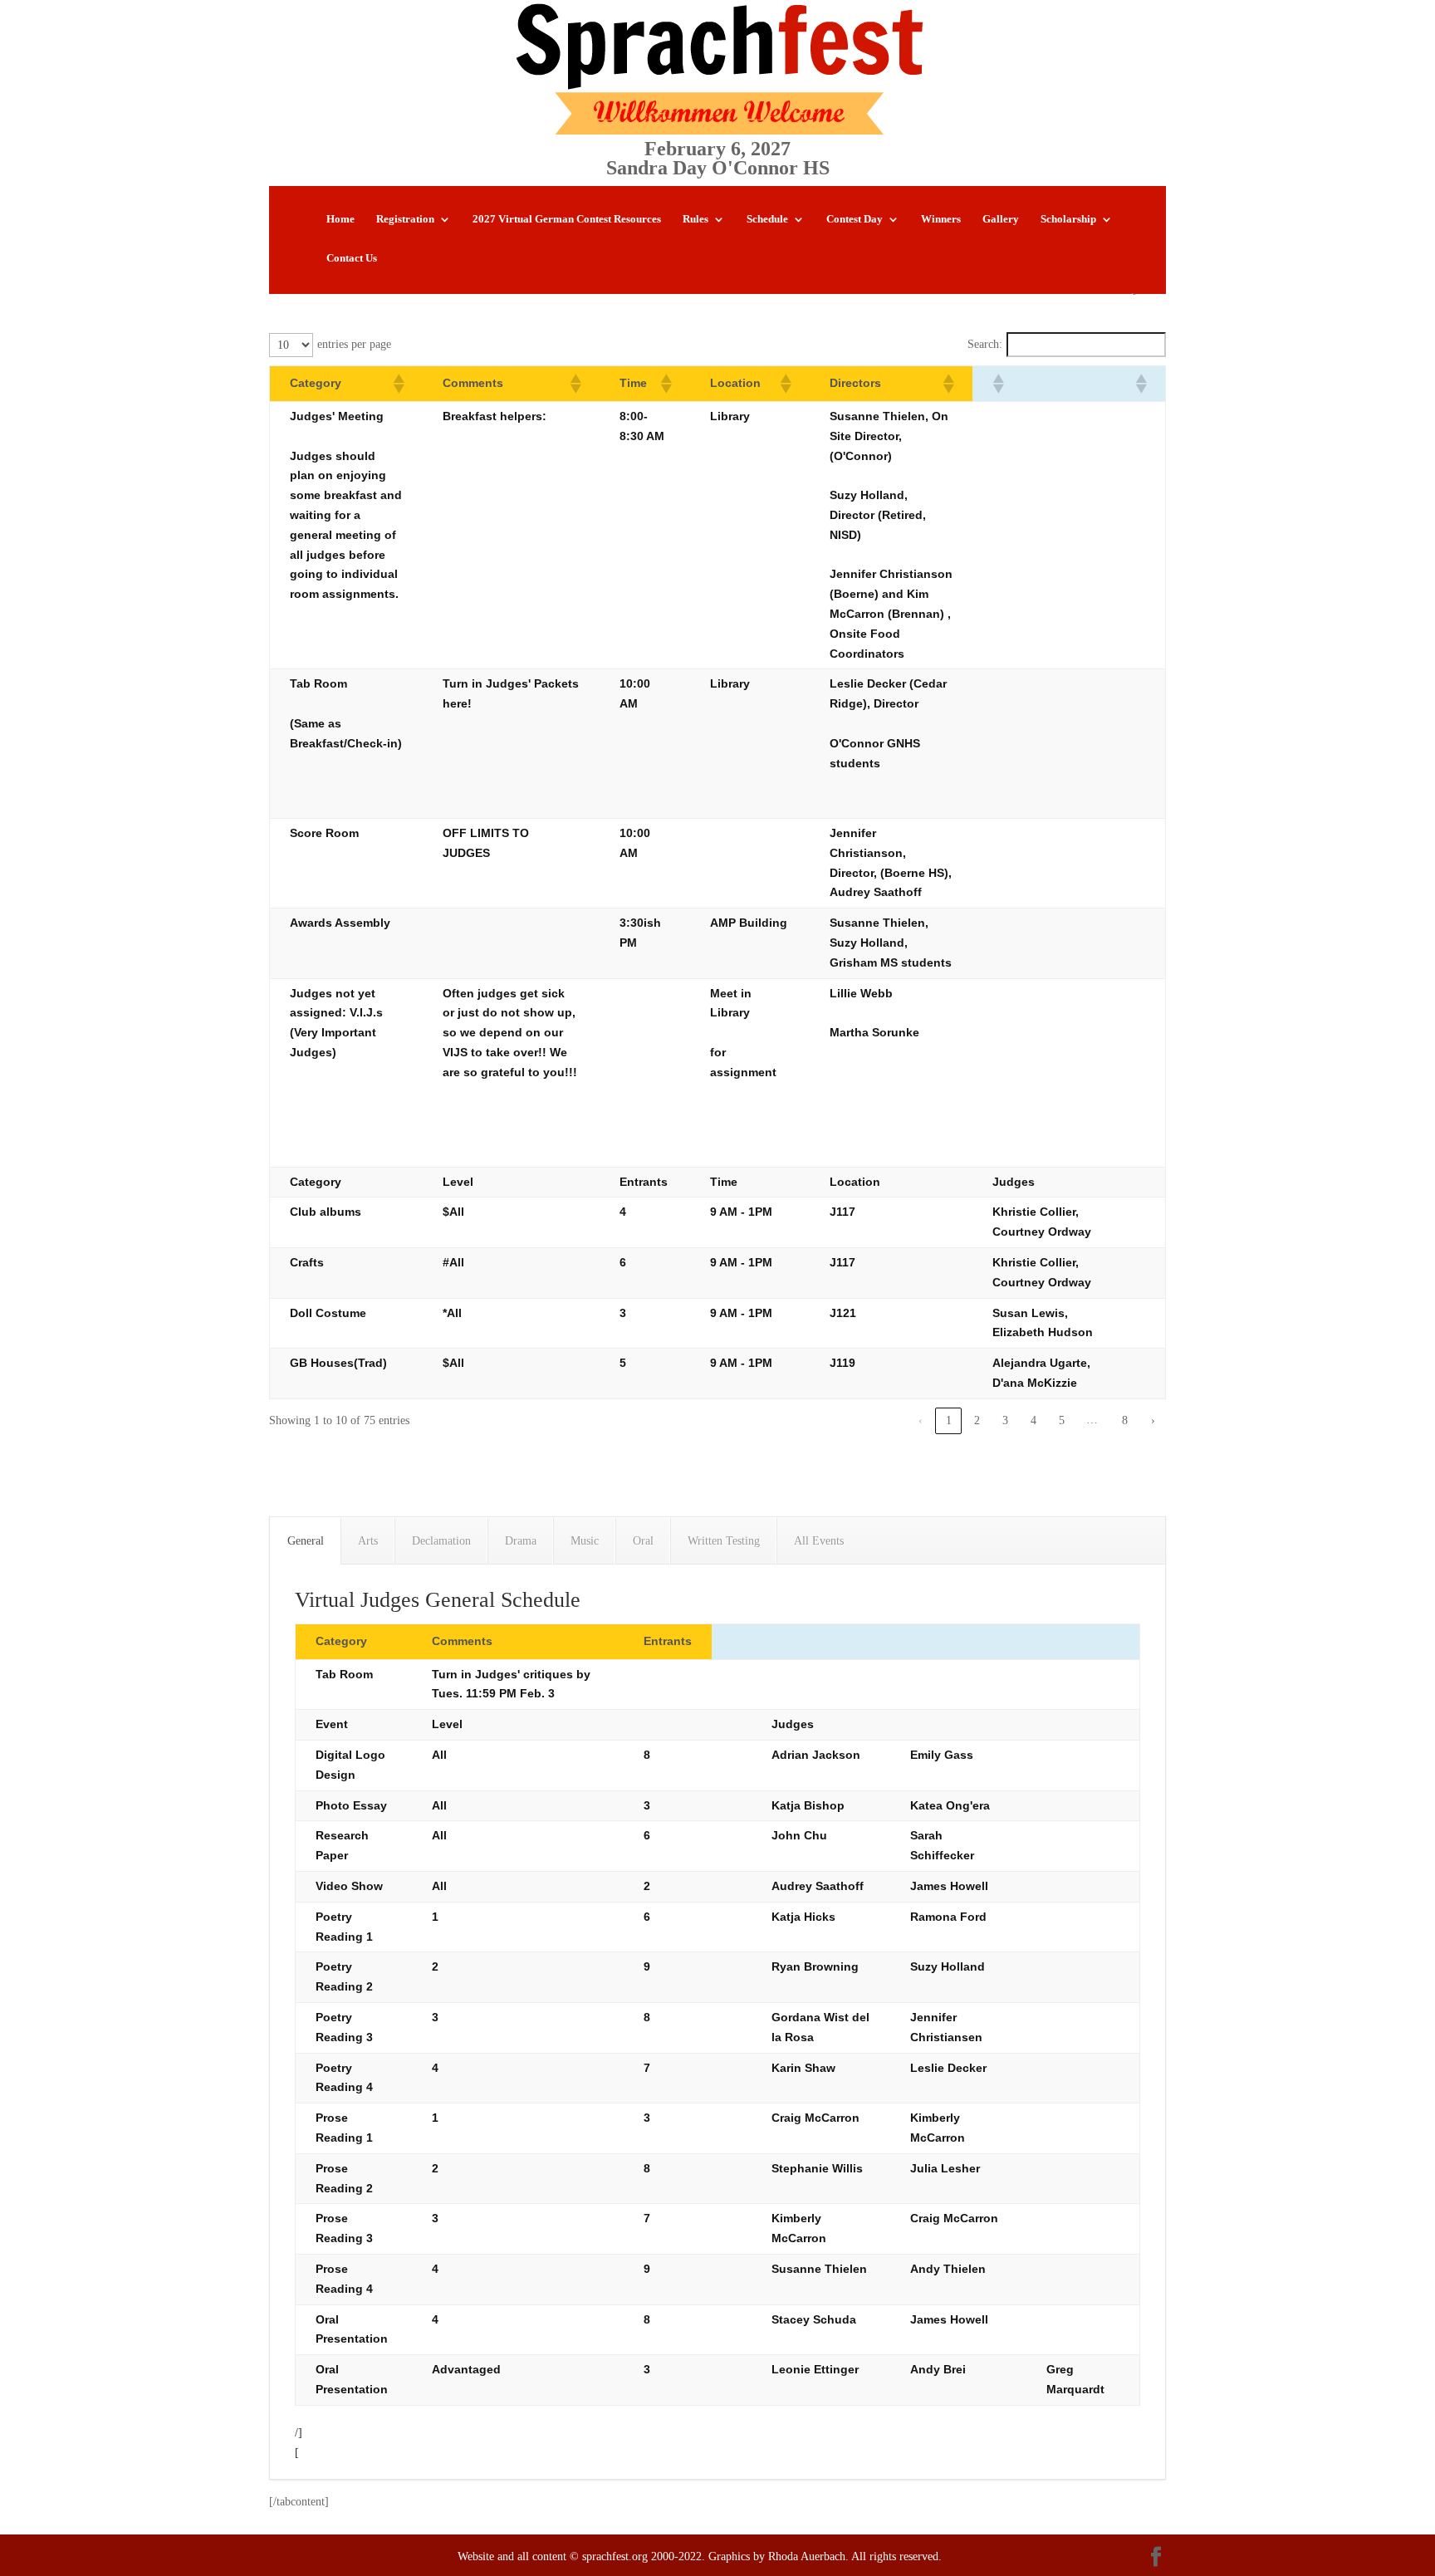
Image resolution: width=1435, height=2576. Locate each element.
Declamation (441, 1541)
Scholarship (1068, 219)
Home (340, 219)
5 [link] (1062, 1420)
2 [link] (977, 1420)
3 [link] (1005, 1420)
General (306, 1541)
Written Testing (724, 1541)
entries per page (354, 344)
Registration (405, 219)
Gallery (1001, 219)
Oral (643, 1541)
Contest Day (855, 219)
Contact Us (352, 258)
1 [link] (949, 1420)
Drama (521, 1541)
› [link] (1153, 1420)
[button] (398, 384)
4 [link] (1033, 1420)
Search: (985, 344)
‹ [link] (921, 1420)
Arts (368, 1541)
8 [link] (1125, 1420)
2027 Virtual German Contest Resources (567, 219)
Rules (695, 219)
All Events (819, 1541)
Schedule (767, 219)
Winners (941, 219)
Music (585, 1541)
